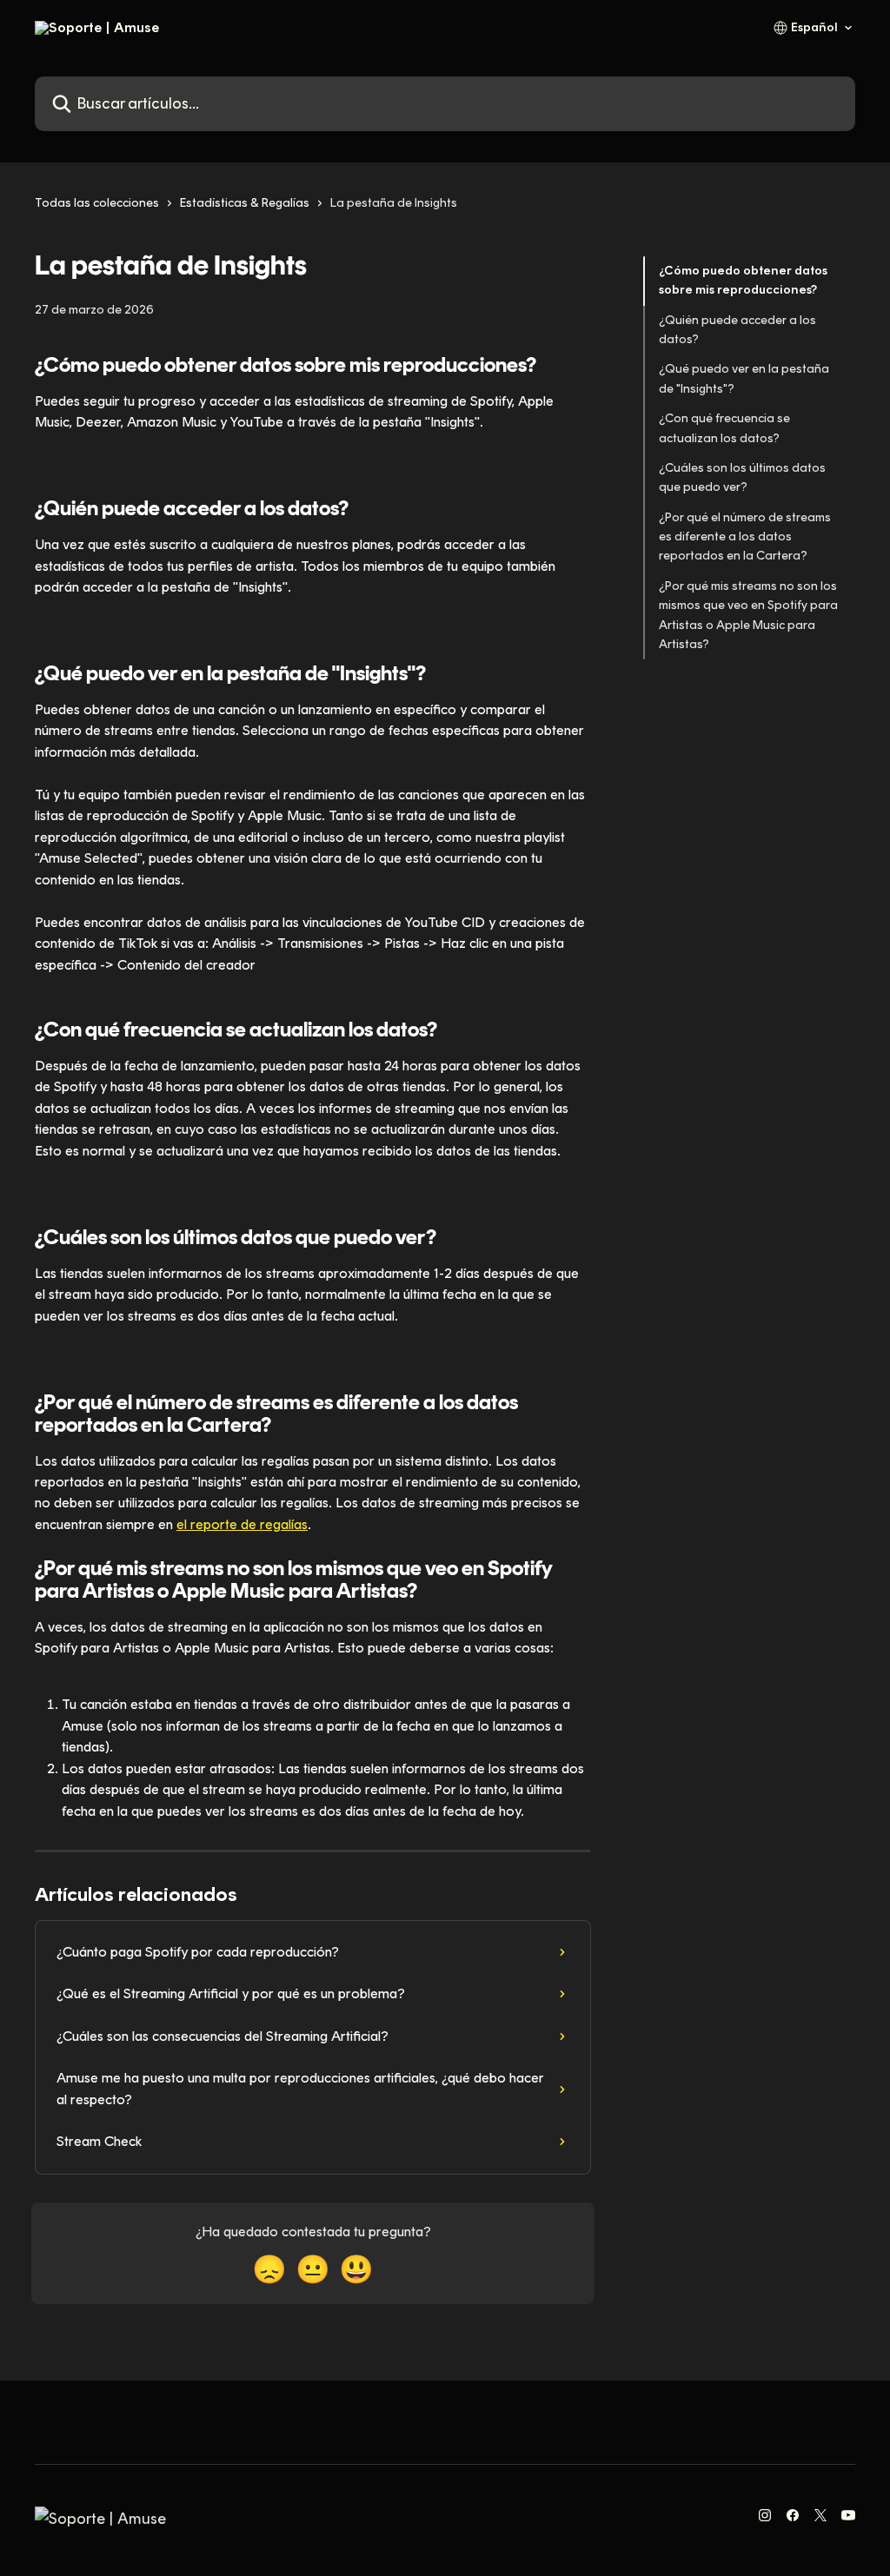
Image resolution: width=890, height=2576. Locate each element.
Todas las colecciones (97, 203)
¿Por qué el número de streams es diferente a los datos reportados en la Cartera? (745, 537)
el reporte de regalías (242, 1524)
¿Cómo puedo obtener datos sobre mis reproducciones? (743, 280)
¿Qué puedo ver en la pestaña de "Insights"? (744, 378)
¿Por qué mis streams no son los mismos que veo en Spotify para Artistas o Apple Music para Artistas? (748, 615)
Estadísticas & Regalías (245, 203)
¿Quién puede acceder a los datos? (737, 330)
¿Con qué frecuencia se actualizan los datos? (724, 428)
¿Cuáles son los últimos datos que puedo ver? (742, 477)
